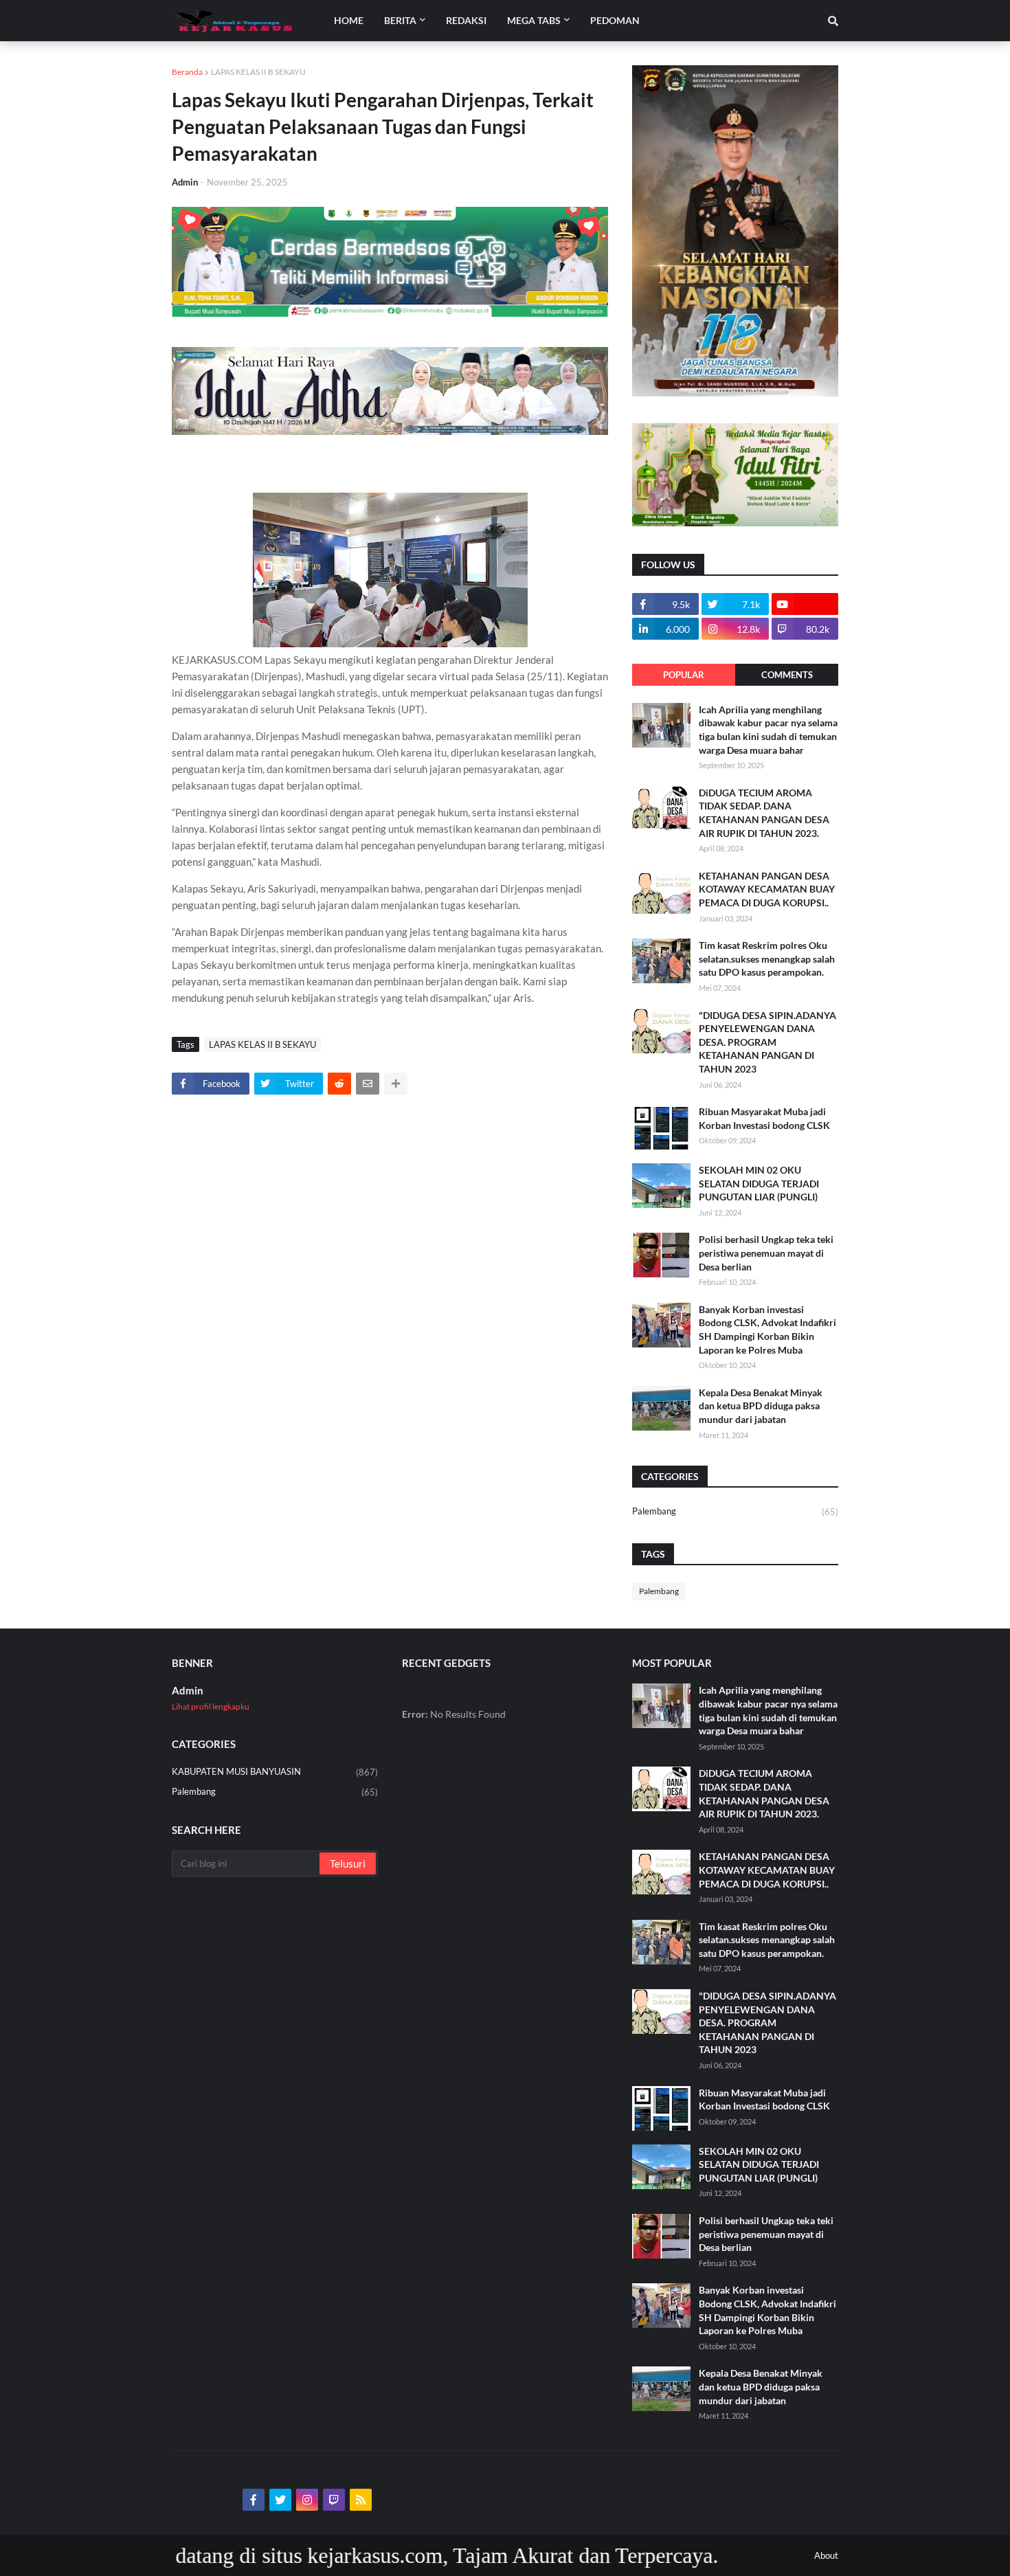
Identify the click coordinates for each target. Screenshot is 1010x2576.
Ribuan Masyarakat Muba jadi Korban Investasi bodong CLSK (764, 1118)
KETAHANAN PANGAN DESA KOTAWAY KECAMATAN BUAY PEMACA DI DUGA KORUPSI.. (767, 889)
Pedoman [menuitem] (615, 20)
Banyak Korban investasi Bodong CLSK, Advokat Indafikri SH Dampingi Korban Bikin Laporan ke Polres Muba (767, 1330)
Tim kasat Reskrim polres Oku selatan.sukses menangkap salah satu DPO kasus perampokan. (767, 959)
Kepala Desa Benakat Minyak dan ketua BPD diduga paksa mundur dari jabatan (761, 1406)
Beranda (187, 72)
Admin (188, 1690)
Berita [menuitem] (400, 20)
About (826, 2555)
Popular (684, 675)
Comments (787, 675)
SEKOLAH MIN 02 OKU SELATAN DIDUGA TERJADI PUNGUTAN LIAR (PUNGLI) (759, 1183)
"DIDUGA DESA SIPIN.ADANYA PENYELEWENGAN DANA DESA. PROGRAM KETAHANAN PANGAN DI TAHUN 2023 (767, 1042)
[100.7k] (805, 604)
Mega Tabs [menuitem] (534, 20)
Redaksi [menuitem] (466, 20)
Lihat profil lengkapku (211, 1706)
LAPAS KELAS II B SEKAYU (258, 72)
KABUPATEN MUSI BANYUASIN (275, 1772)
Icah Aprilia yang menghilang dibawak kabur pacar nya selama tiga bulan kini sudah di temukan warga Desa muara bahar (768, 730)
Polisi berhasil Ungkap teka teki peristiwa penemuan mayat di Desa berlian (766, 1253)
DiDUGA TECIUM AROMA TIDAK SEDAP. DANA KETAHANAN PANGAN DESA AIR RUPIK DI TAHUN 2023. (764, 813)
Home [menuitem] (349, 20)
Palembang (735, 1511)
